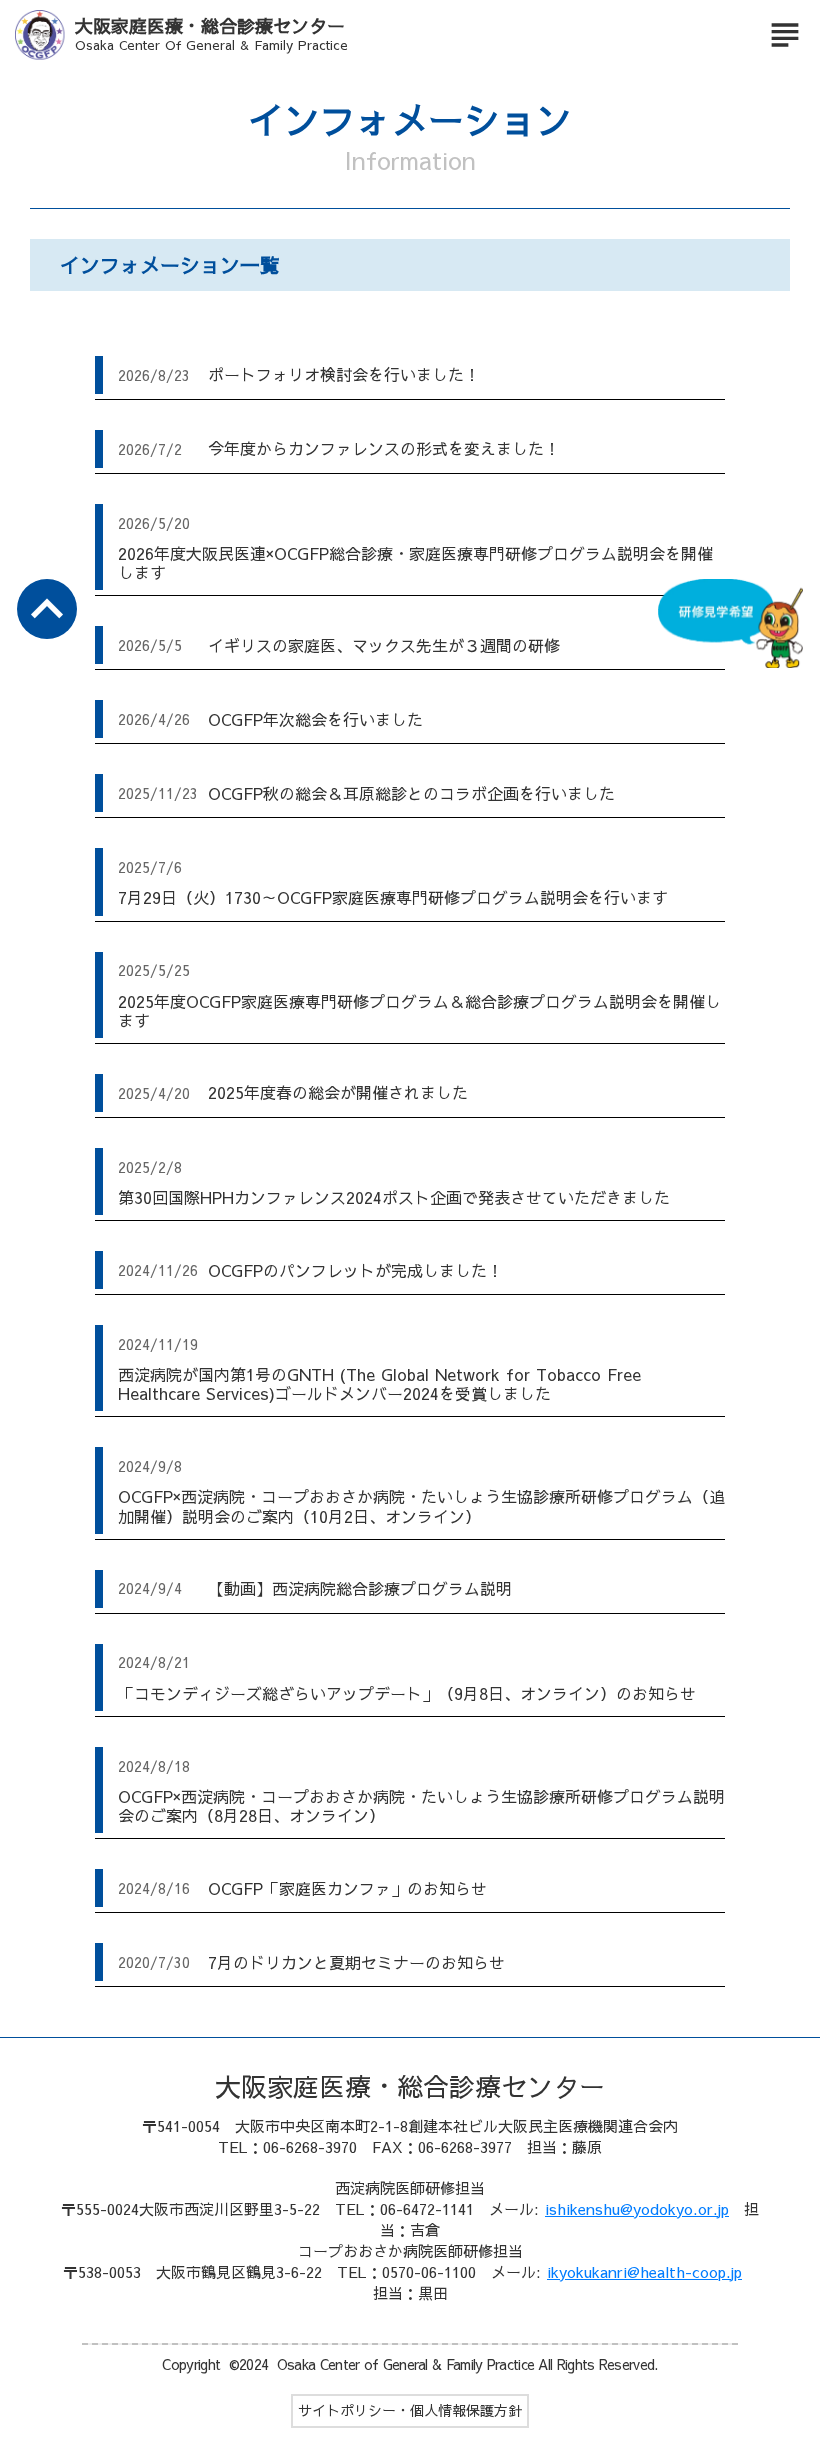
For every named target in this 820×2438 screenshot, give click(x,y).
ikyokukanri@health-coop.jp (644, 2271)
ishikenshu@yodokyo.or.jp (637, 2208)
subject (785, 35)
